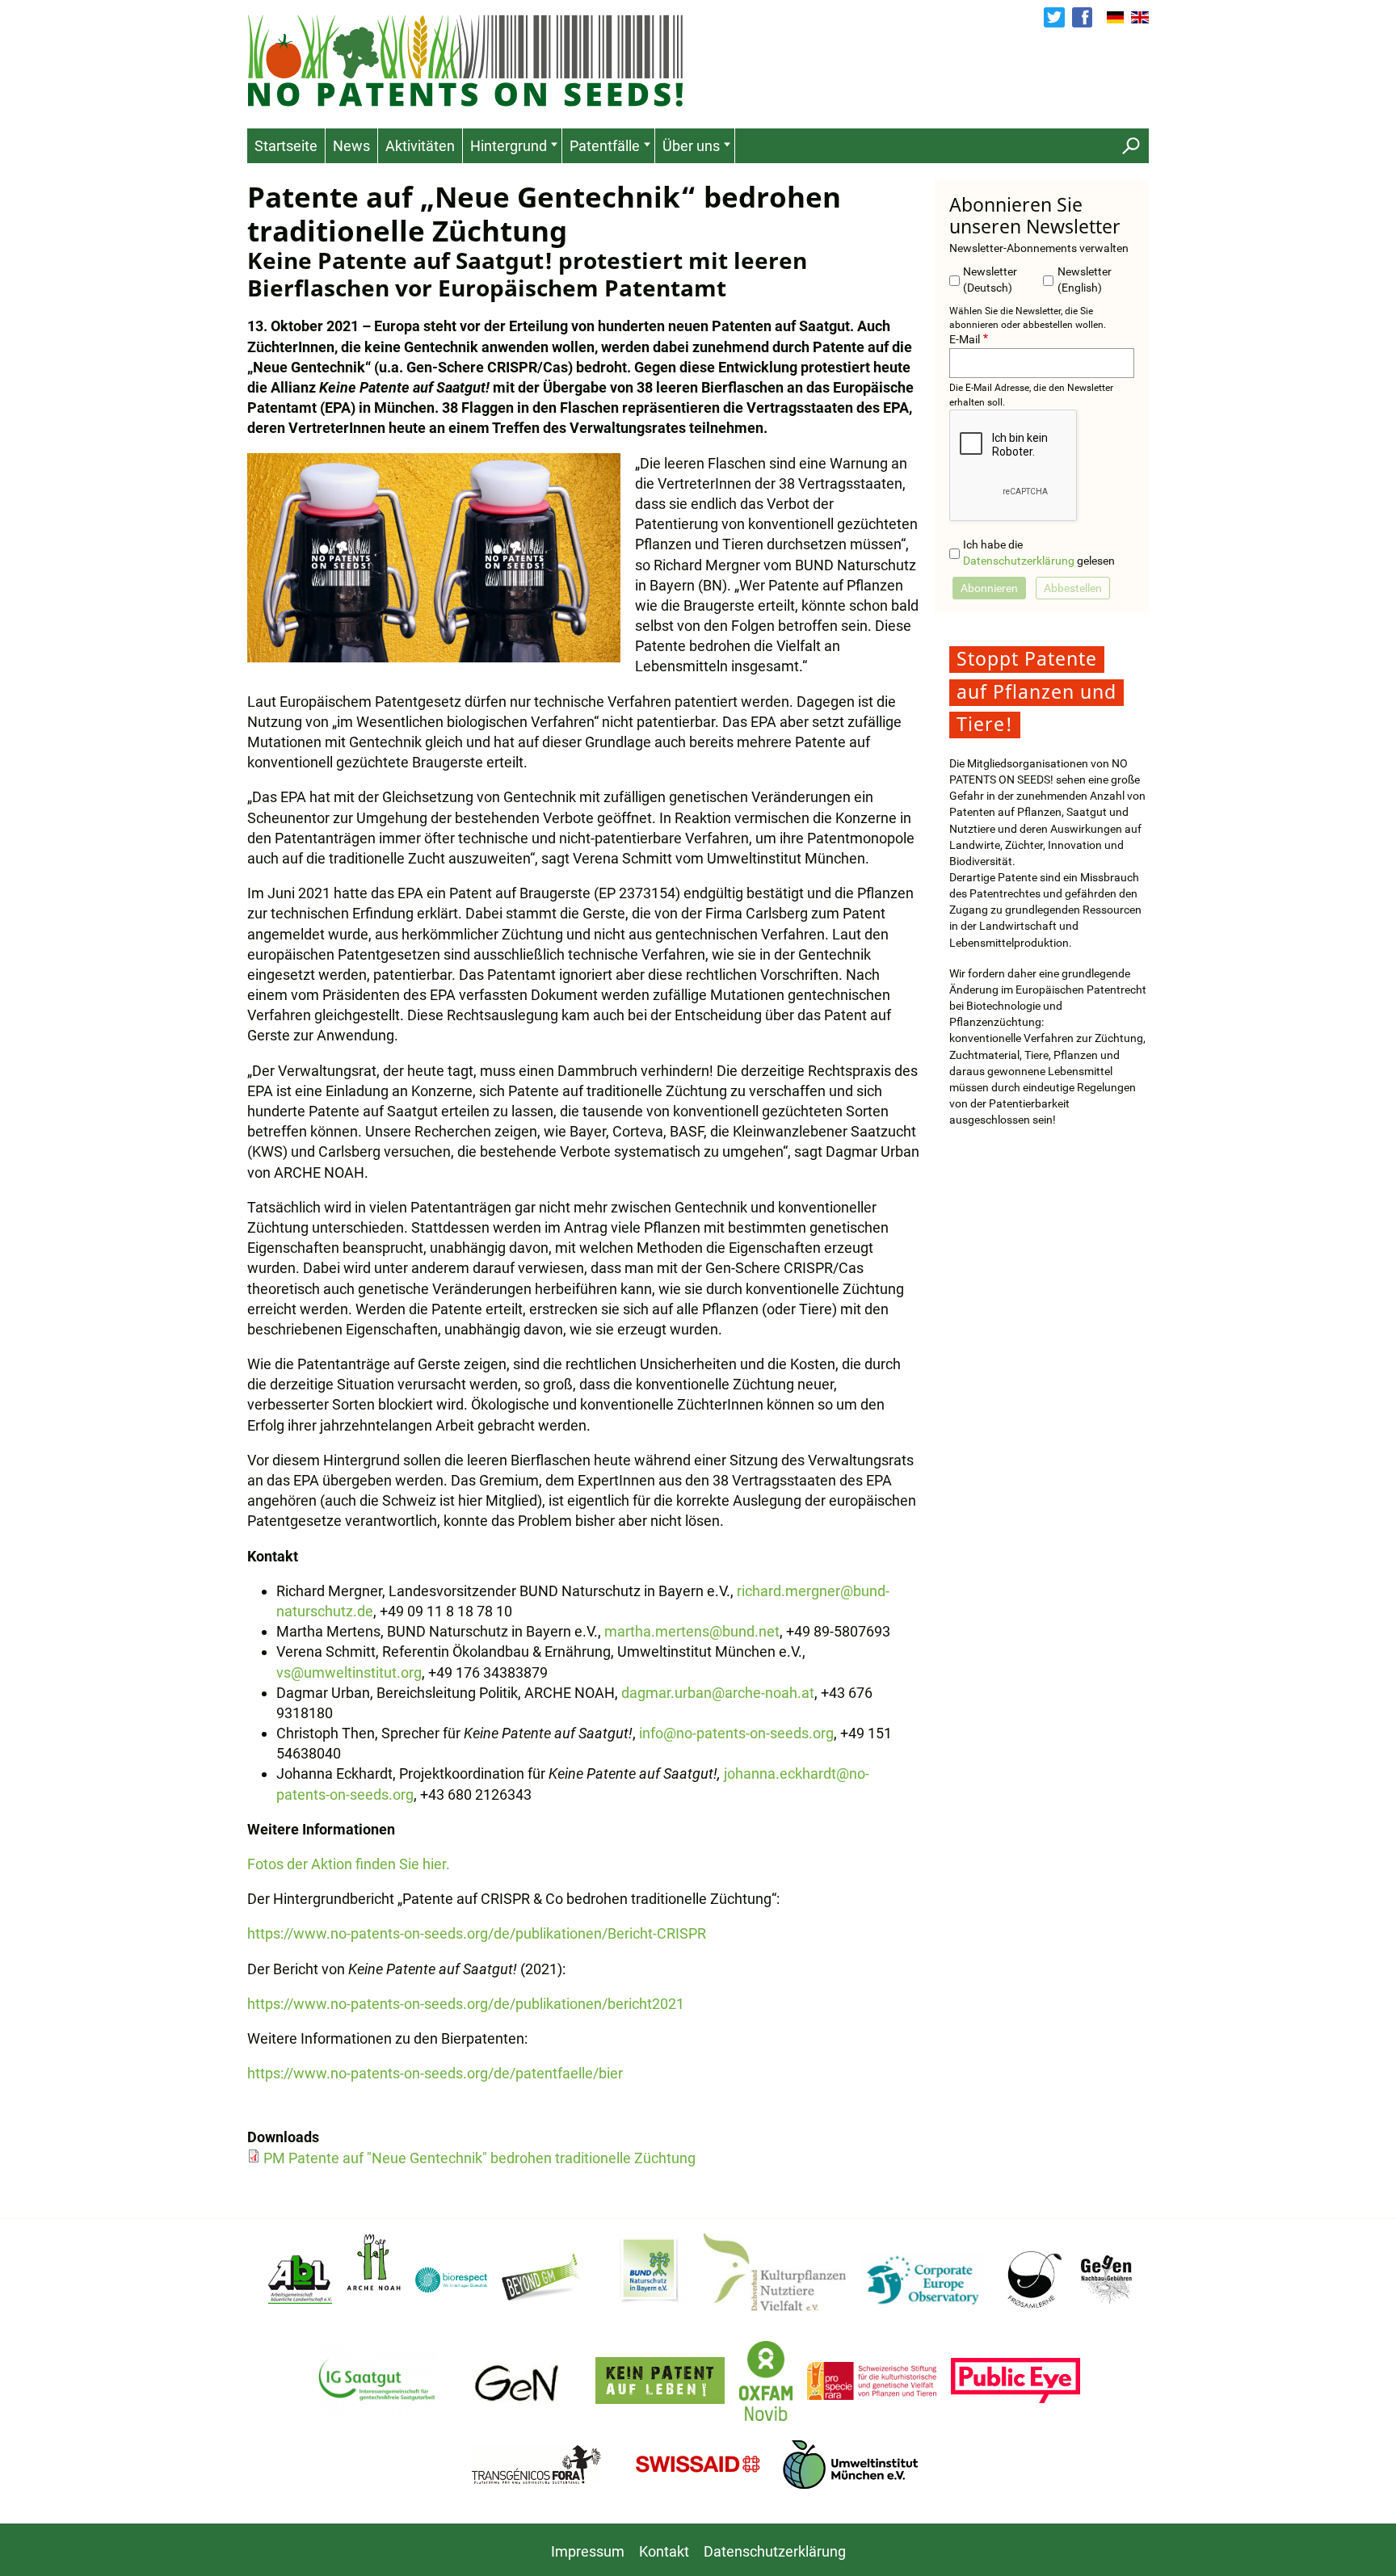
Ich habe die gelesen (1039, 553)
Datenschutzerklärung (1019, 561)
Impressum (588, 2551)
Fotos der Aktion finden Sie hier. (350, 1864)
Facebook (1082, 17)
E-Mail (965, 340)
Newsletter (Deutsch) (990, 280)
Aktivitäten (420, 146)
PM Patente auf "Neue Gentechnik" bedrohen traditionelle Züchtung (479, 2158)
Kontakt (664, 2551)
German (1116, 18)
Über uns (691, 146)
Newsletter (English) (1085, 280)
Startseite (286, 146)
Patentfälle (605, 146)
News (351, 146)
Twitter (1054, 17)
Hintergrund (509, 146)
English (1140, 18)
